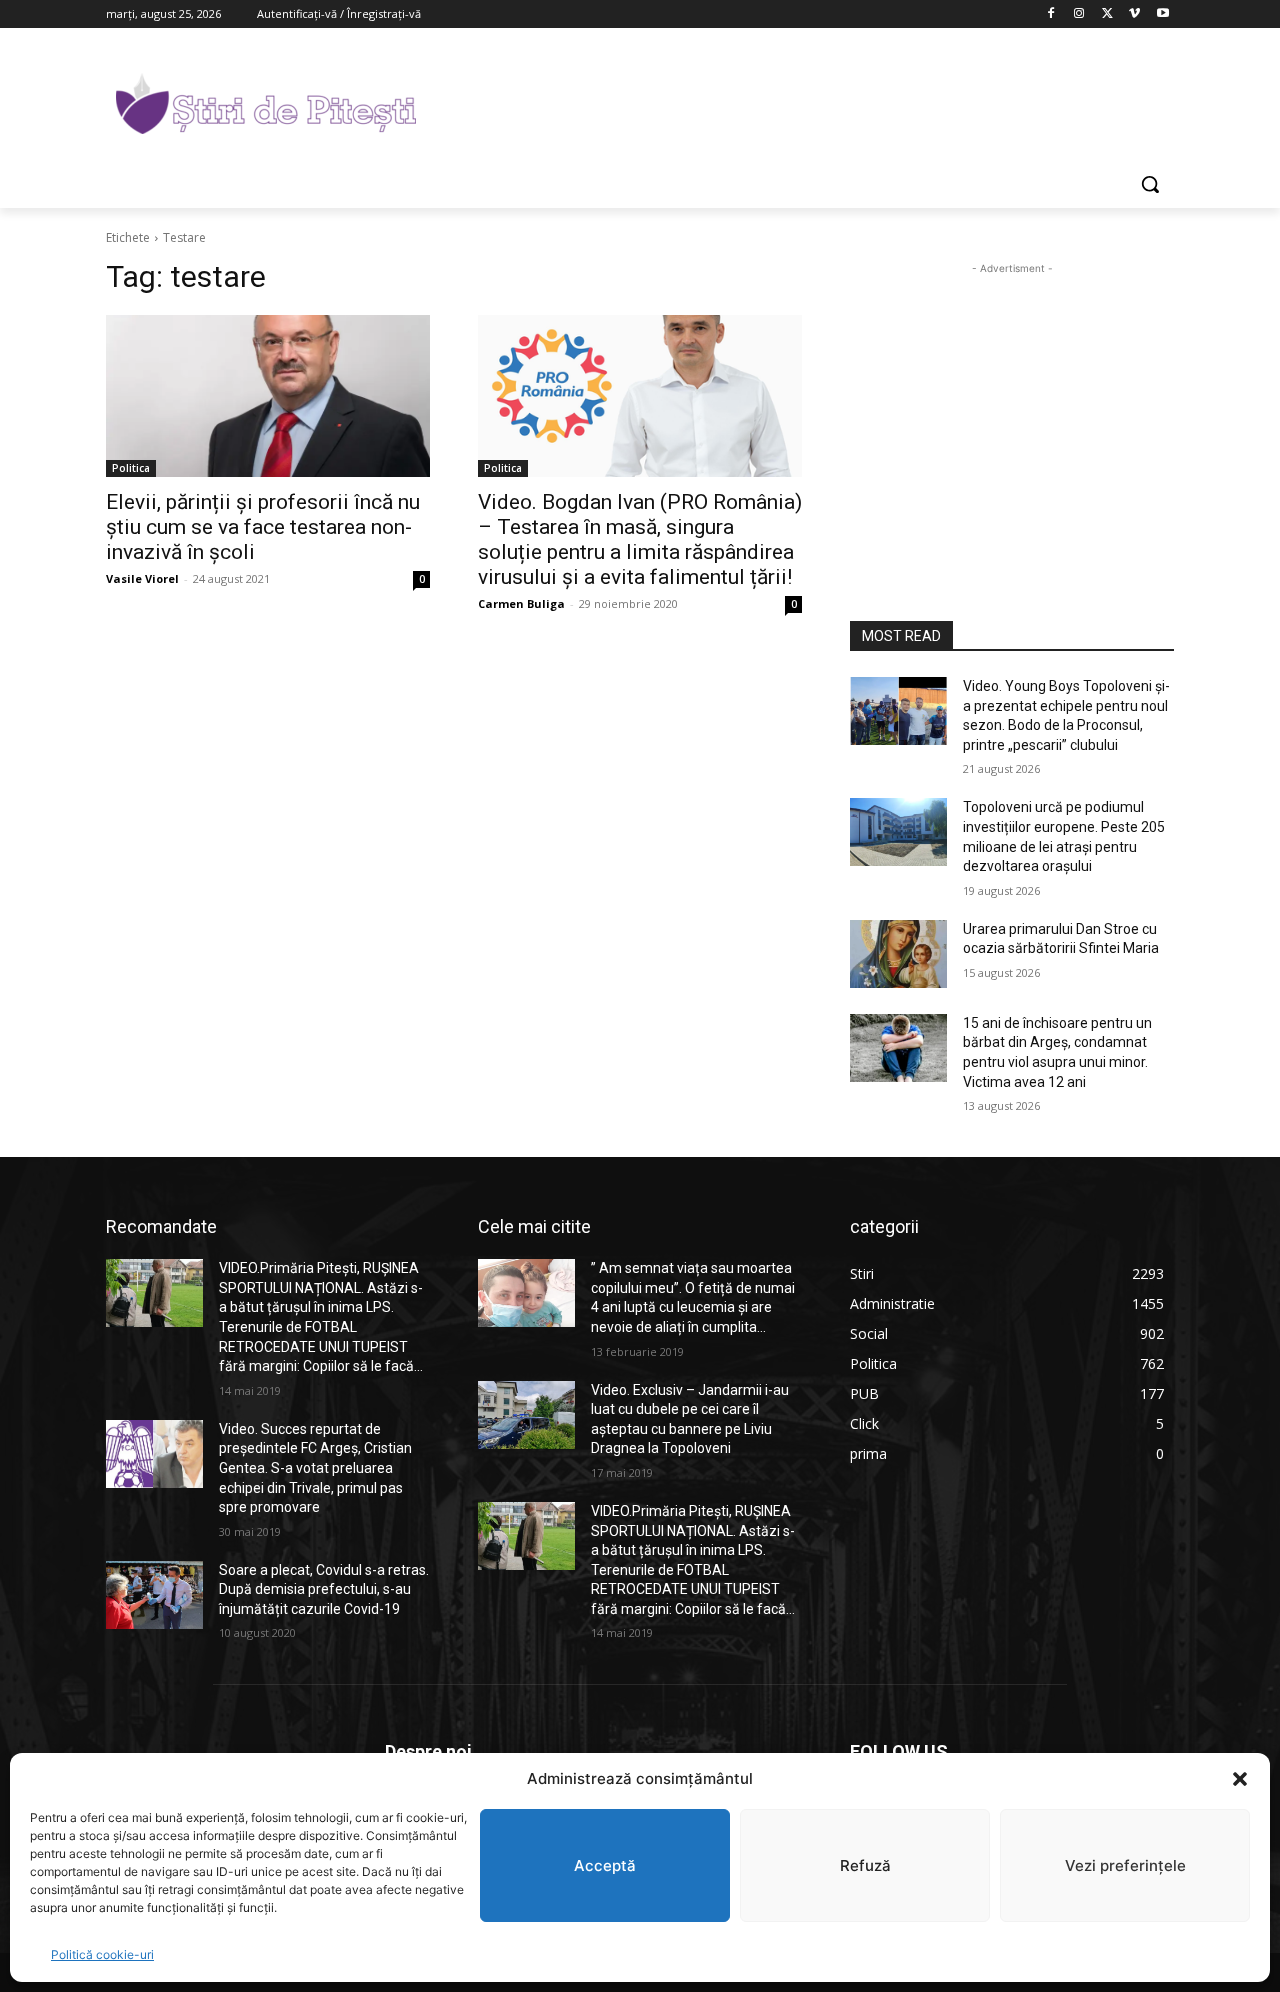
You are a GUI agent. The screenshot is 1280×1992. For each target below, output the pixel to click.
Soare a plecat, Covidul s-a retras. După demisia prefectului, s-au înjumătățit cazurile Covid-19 (324, 1589)
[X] (1107, 14)
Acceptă (605, 1865)
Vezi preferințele (1125, 1865)
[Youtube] (1162, 14)
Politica (131, 468)
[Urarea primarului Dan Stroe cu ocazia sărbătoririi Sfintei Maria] (898, 954)
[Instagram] (1079, 14)
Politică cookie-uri (102, 1954)
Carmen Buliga (521, 603)
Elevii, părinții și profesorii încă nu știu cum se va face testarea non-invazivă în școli (263, 527)
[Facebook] (1051, 14)
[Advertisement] (790, 101)
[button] (1240, 1779)
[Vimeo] (1134, 14)
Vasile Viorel (142, 578)
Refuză (865, 1865)
